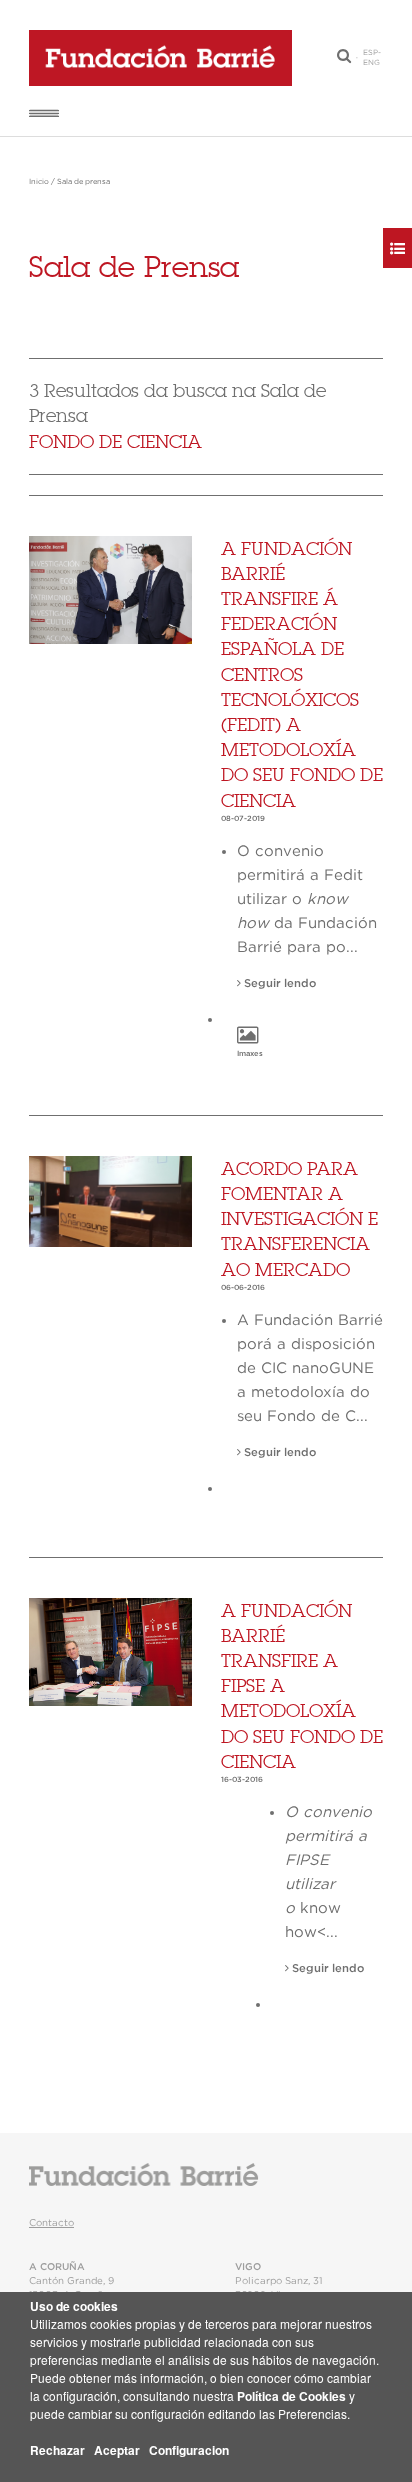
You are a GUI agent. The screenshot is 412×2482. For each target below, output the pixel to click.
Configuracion (189, 2450)
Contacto (51, 2223)
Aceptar (117, 2450)
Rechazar (57, 2450)
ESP (370, 53)
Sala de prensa (83, 182)
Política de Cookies (291, 2396)
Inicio (39, 182)
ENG (371, 63)
